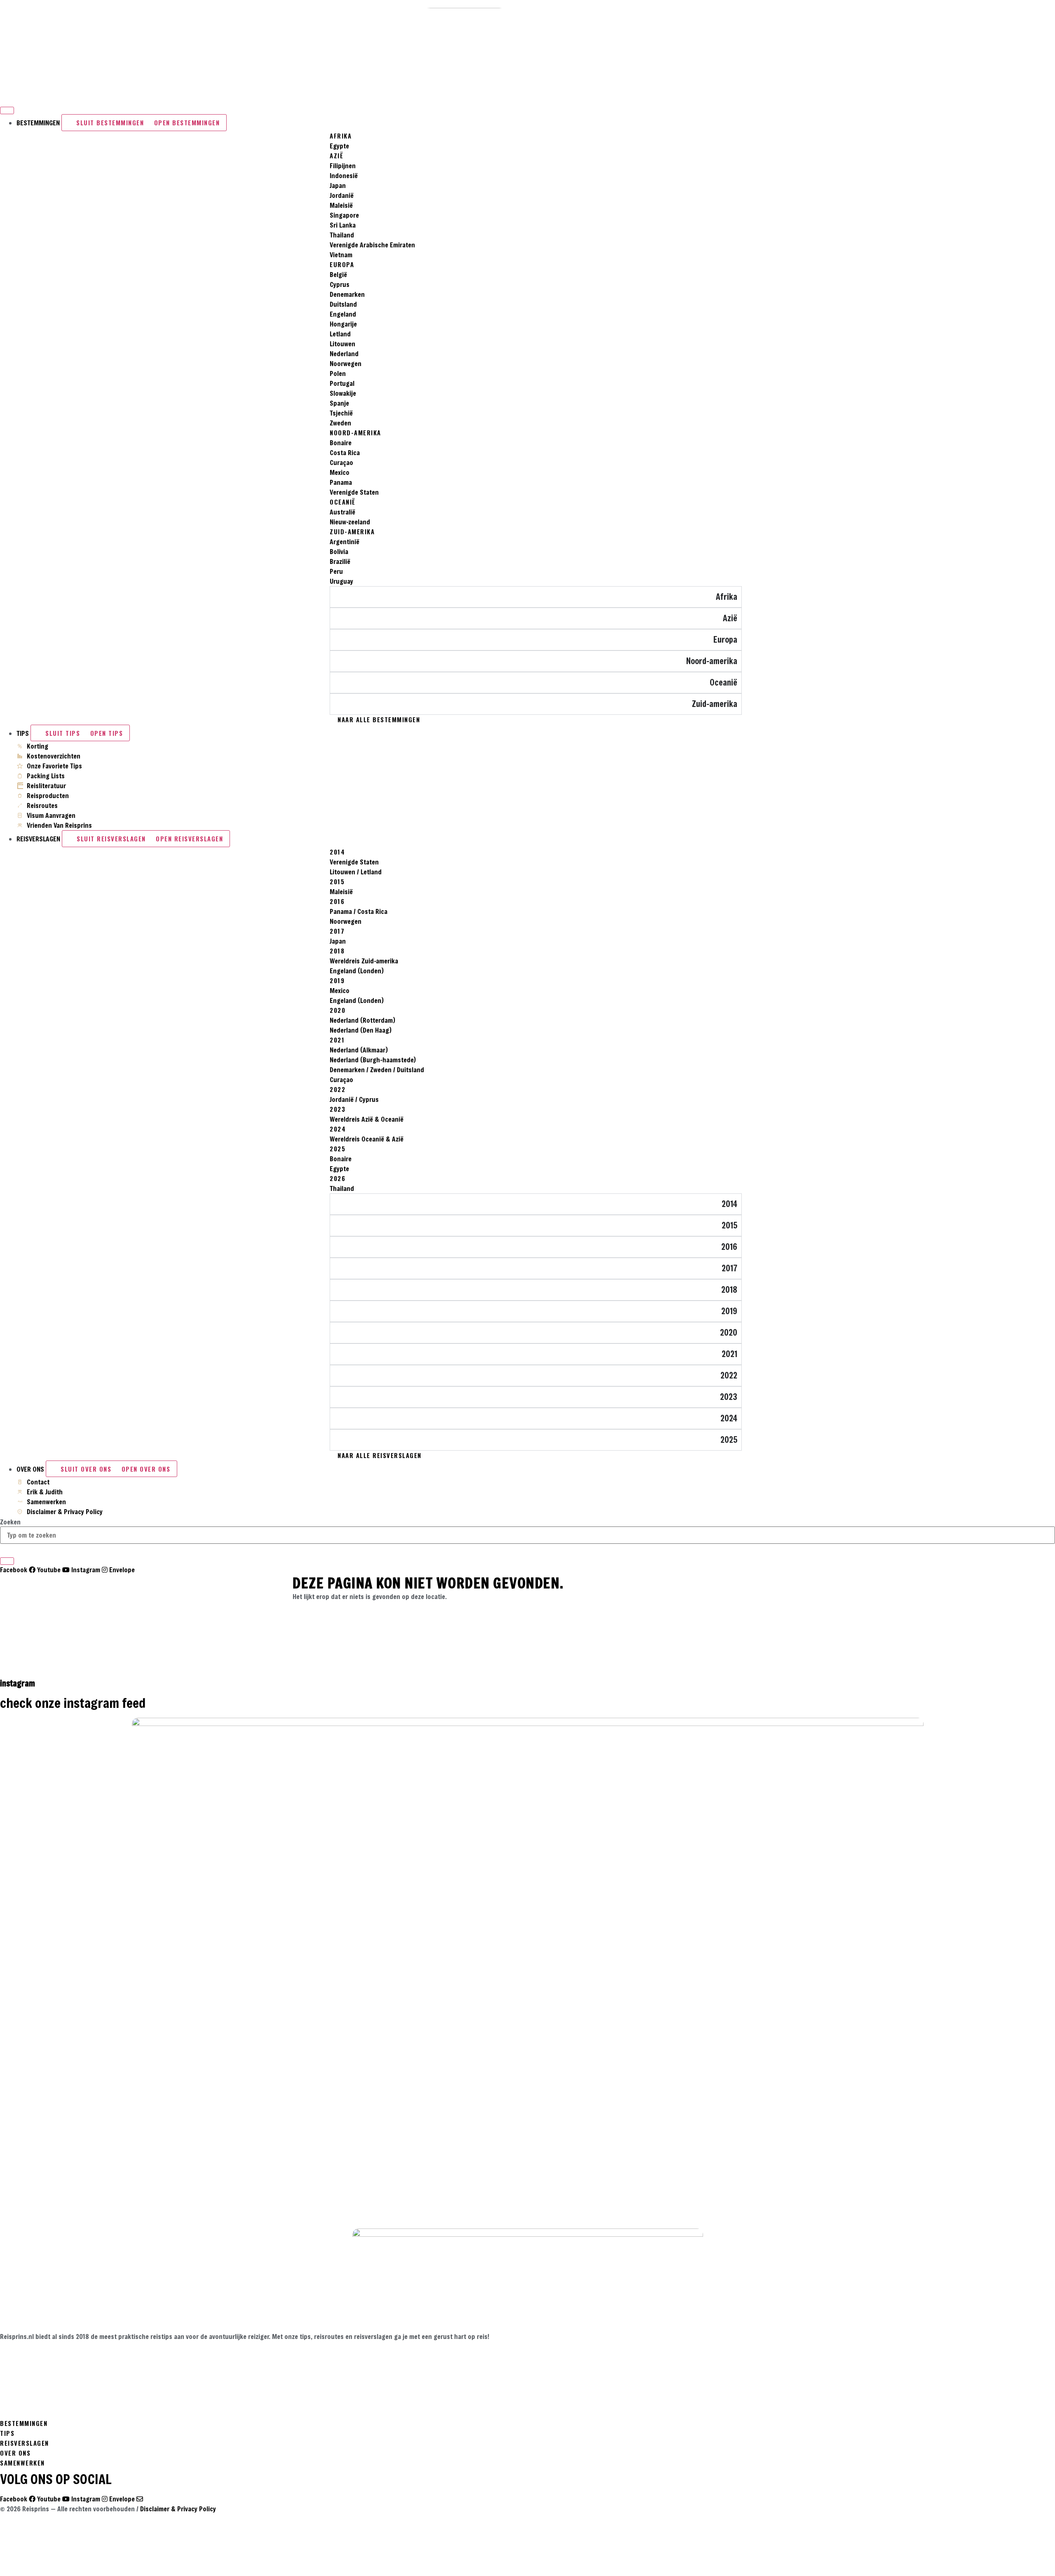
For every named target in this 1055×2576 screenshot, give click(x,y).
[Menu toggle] (7, 110)
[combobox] (527, 1535)
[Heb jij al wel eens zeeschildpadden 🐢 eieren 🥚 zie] (439, 2130)
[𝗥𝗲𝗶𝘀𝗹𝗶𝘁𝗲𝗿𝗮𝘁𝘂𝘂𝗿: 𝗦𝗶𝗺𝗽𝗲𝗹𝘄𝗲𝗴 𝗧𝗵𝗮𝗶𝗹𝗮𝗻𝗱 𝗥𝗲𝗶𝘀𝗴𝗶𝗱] (792, 2120)
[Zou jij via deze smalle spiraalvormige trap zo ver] (86, 2135)
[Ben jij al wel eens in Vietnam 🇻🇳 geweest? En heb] (616, 2130)
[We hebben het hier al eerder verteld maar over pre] (263, 2135)
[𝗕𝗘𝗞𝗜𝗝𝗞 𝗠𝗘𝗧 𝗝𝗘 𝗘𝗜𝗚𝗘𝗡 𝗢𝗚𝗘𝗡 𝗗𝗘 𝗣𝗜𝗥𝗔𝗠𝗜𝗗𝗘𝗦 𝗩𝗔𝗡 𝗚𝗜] (969, 2125)
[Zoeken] (7, 1561)
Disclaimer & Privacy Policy (178, 2509)
